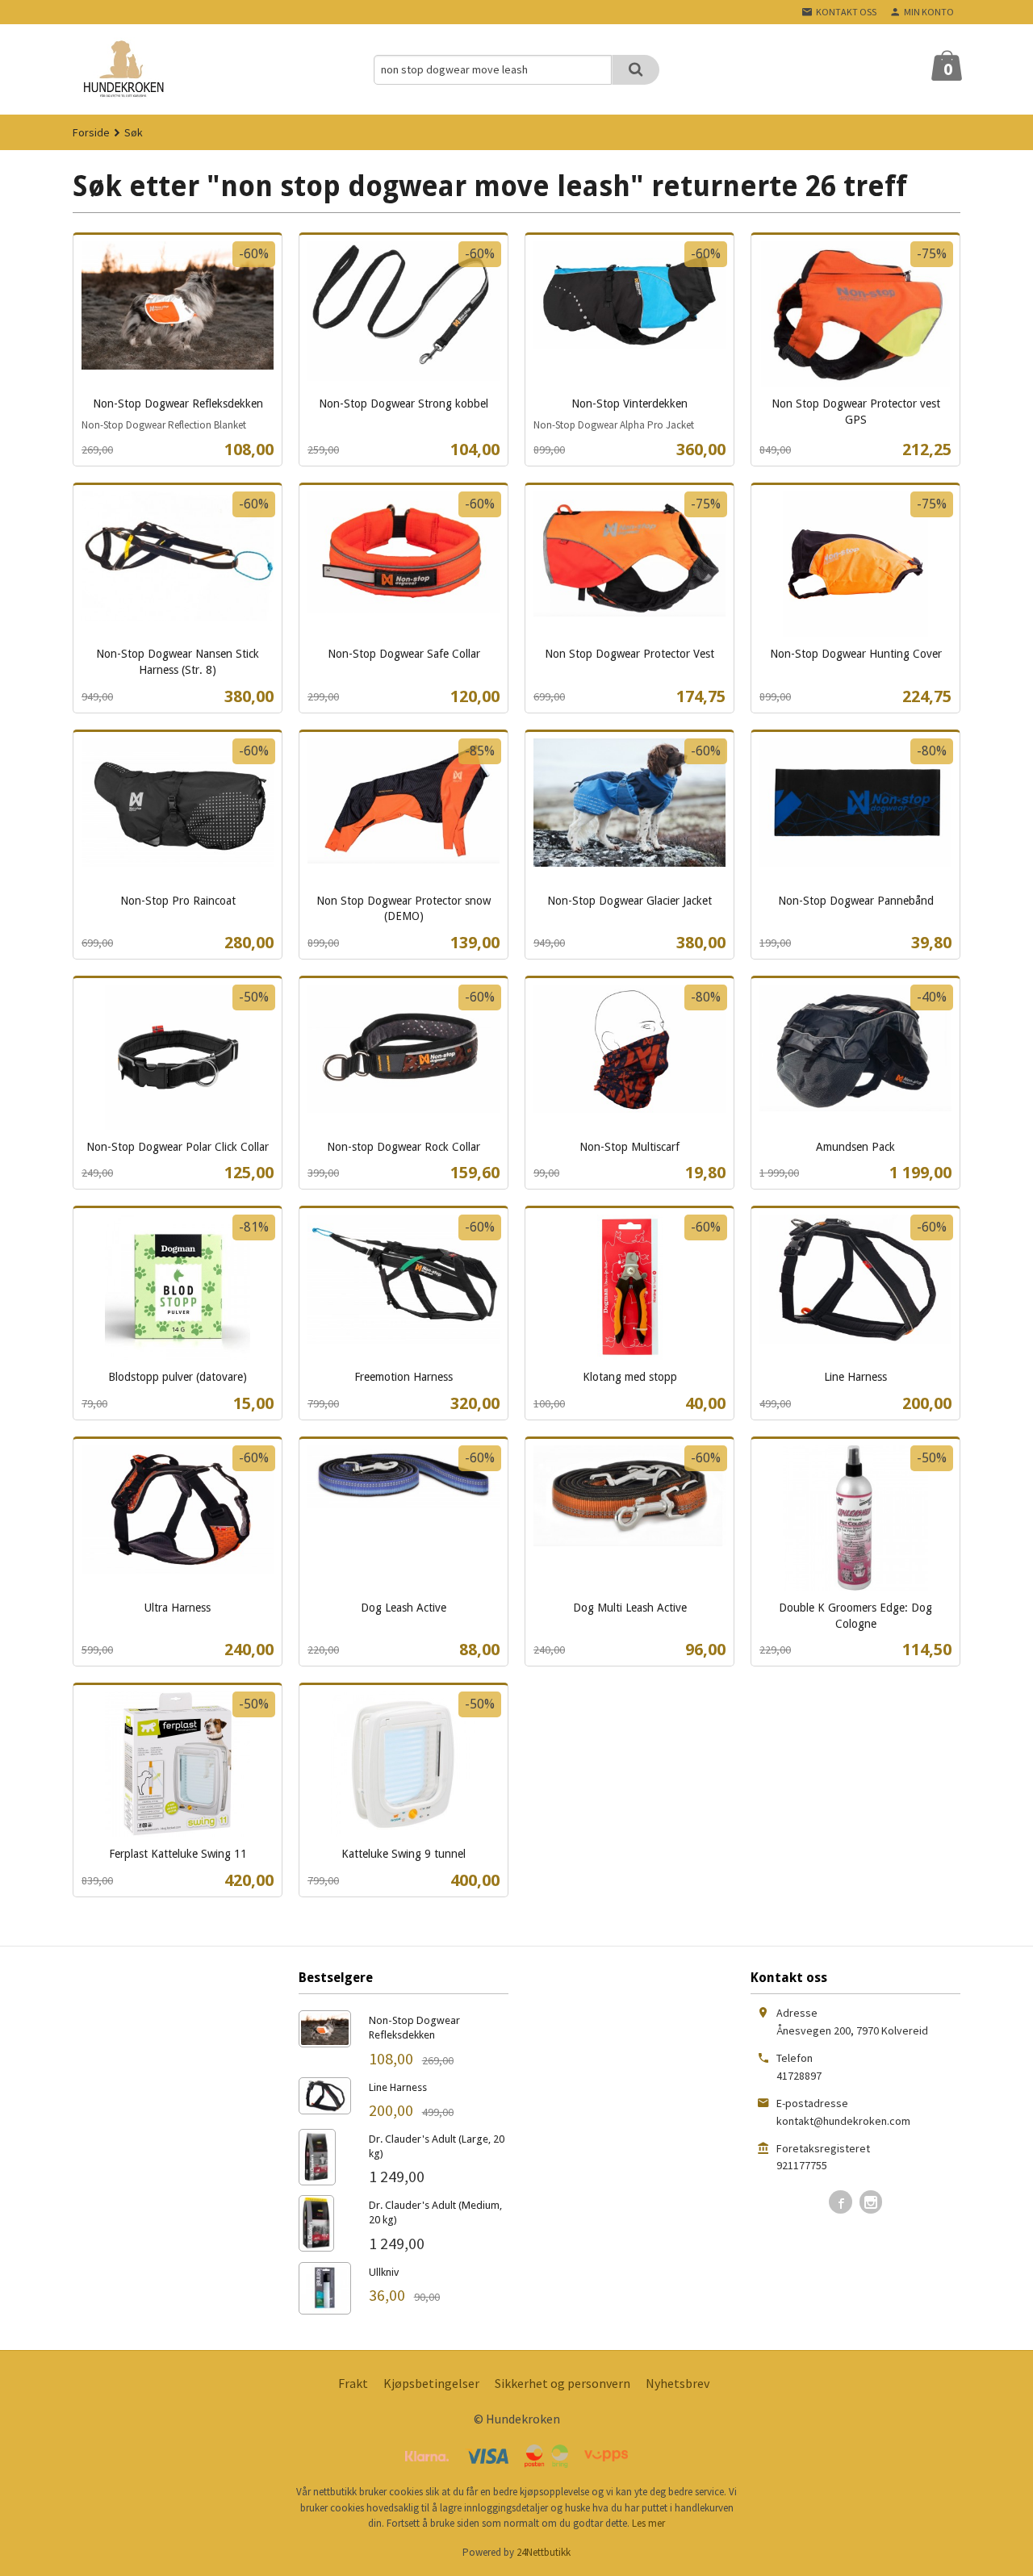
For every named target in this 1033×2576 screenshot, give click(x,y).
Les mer (648, 2523)
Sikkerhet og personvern (563, 2383)
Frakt (353, 2383)
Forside (91, 132)
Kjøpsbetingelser (431, 2383)
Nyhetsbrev (678, 2383)
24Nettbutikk (544, 2552)
